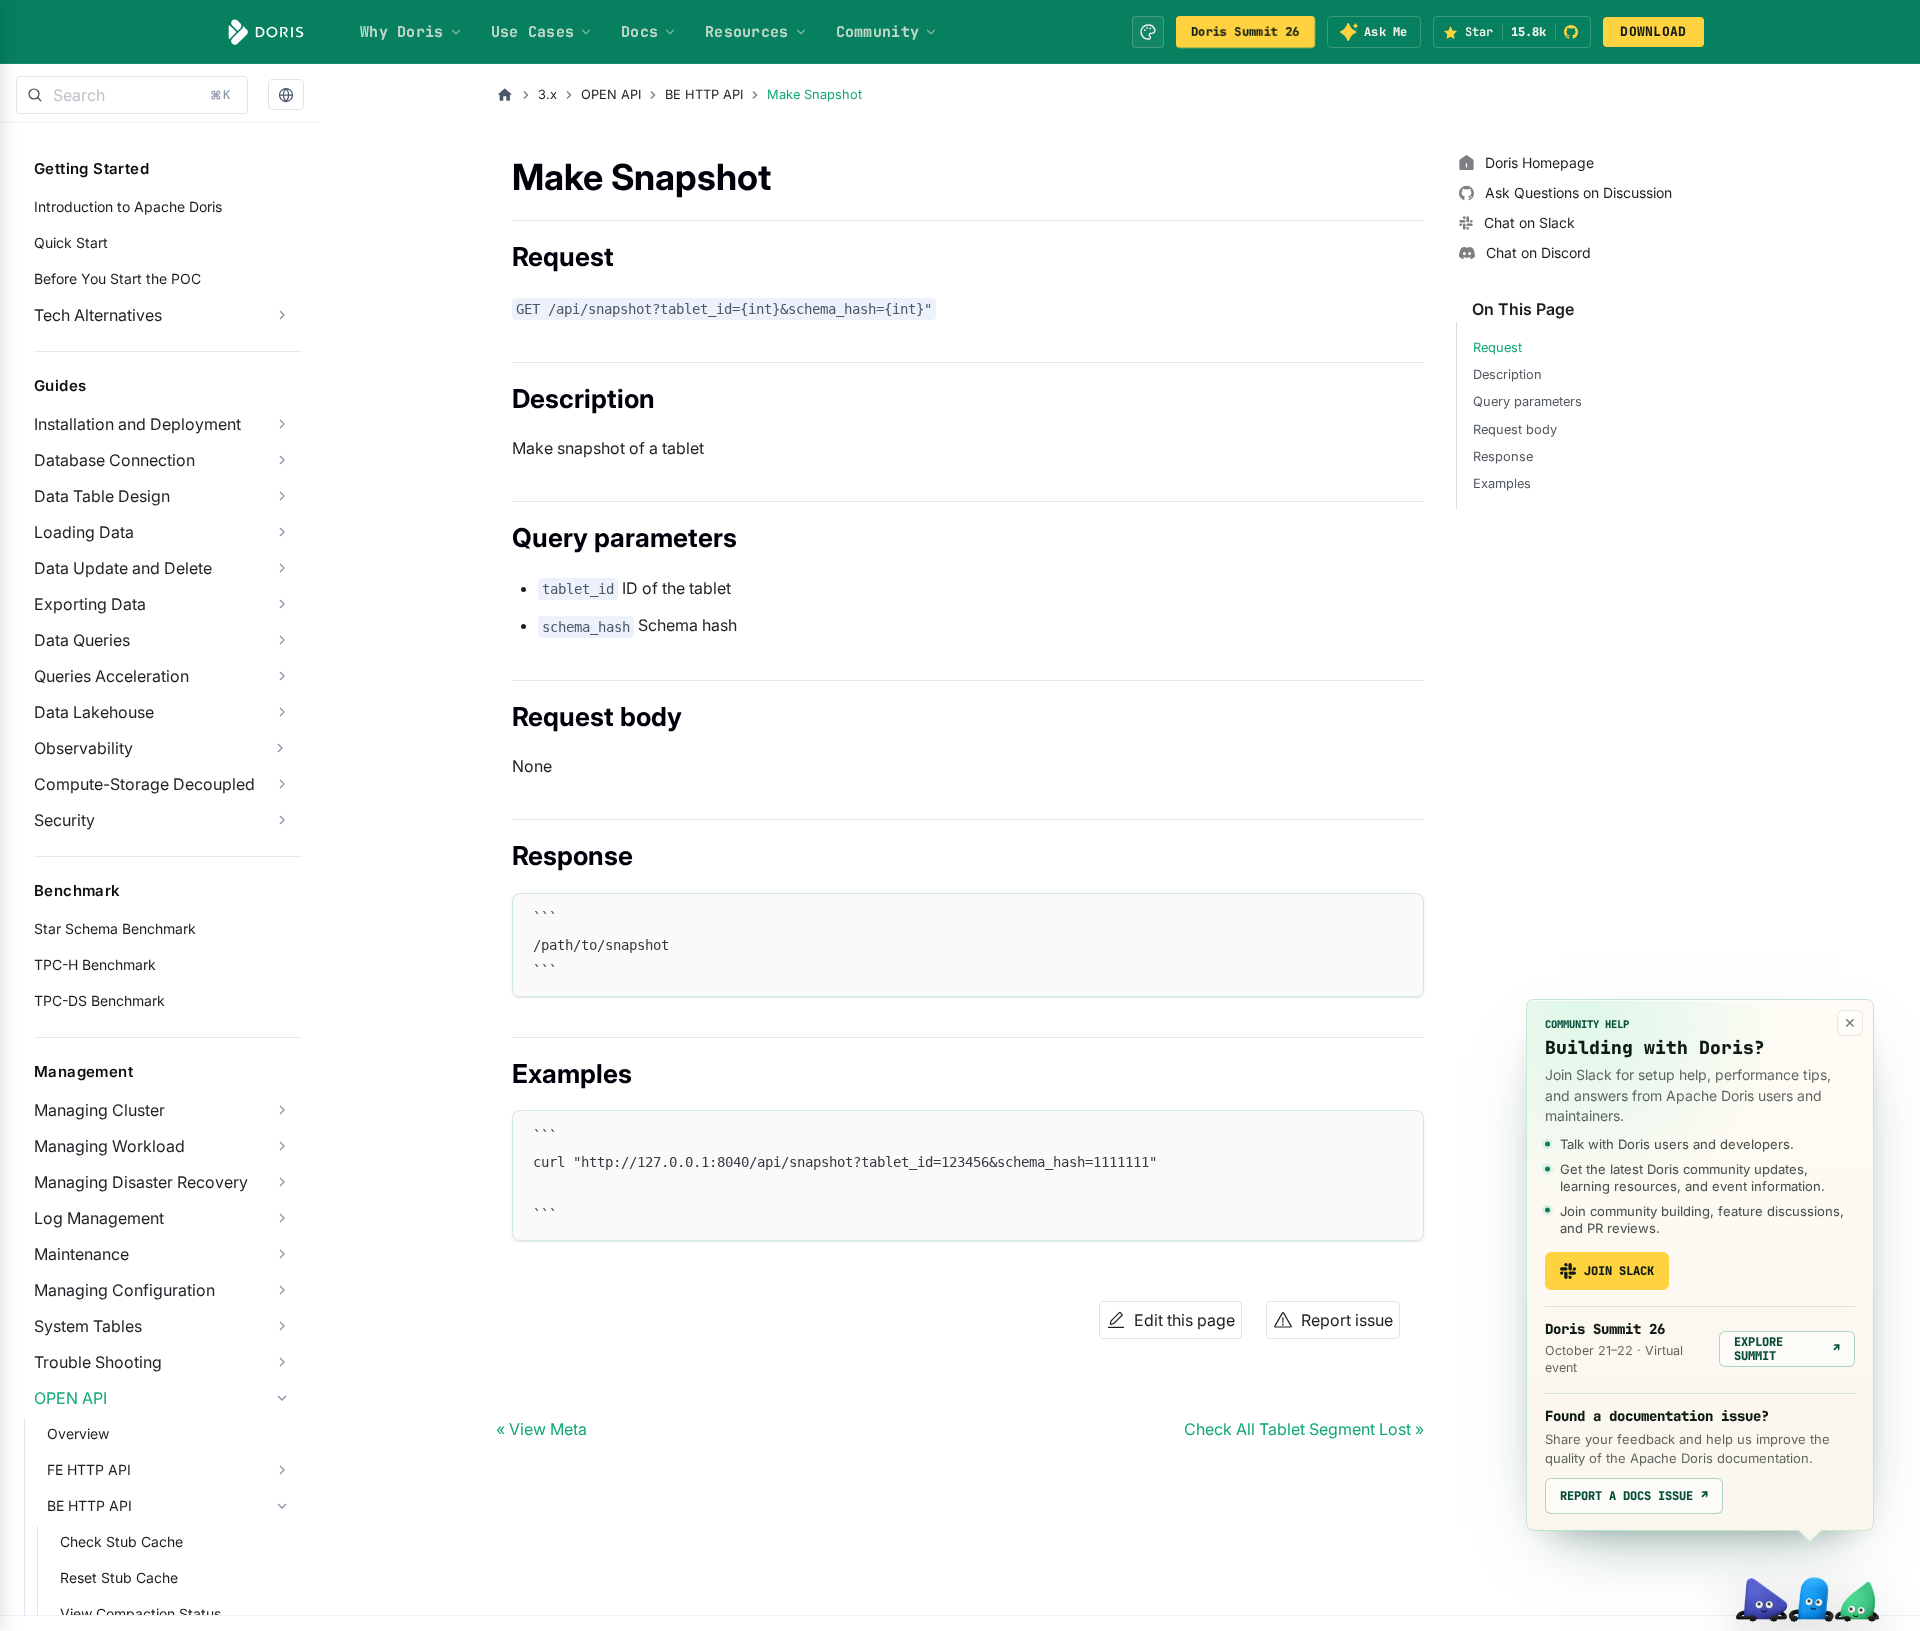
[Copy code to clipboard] (1399, 917)
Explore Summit (1787, 1349)
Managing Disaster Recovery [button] (141, 1182)
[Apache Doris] (266, 32)
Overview (78, 1433)
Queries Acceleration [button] (111, 676)
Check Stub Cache (121, 1541)
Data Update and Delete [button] (123, 568)
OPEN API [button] (70, 1398)
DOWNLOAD (1653, 31)
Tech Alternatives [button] (98, 315)
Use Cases (533, 32)
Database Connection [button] (114, 460)
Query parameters (1527, 401)
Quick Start (71, 242)
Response (1503, 456)
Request (1497, 347)
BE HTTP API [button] (89, 1505)
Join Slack (1619, 1271)
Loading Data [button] (84, 532)
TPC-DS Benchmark (99, 1000)
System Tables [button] (88, 1326)
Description (1507, 374)
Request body (1515, 429)
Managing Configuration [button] (124, 1290)
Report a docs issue (1634, 1496)
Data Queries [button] (82, 640)
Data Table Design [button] (102, 496)
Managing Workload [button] (109, 1146)
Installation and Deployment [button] (137, 424)
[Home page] (505, 95)
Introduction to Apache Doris (128, 206)
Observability (83, 748)
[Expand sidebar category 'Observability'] (280, 748)
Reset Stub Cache (119, 1577)
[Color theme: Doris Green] (1148, 32)
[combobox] (132, 95)
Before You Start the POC (117, 278)
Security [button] (64, 820)
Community (878, 32)
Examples (1502, 483)
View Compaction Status (140, 1613)
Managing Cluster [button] (99, 1110)
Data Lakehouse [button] (94, 712)
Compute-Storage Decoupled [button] (144, 784)
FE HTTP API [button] (89, 1469)
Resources (747, 32)
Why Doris (402, 32)
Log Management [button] (99, 1218)
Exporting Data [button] (90, 604)
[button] (286, 95)
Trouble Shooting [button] (98, 1362)
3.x (547, 94)
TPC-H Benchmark (95, 964)
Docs (639, 32)
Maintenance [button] (81, 1254)
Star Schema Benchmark (115, 928)
